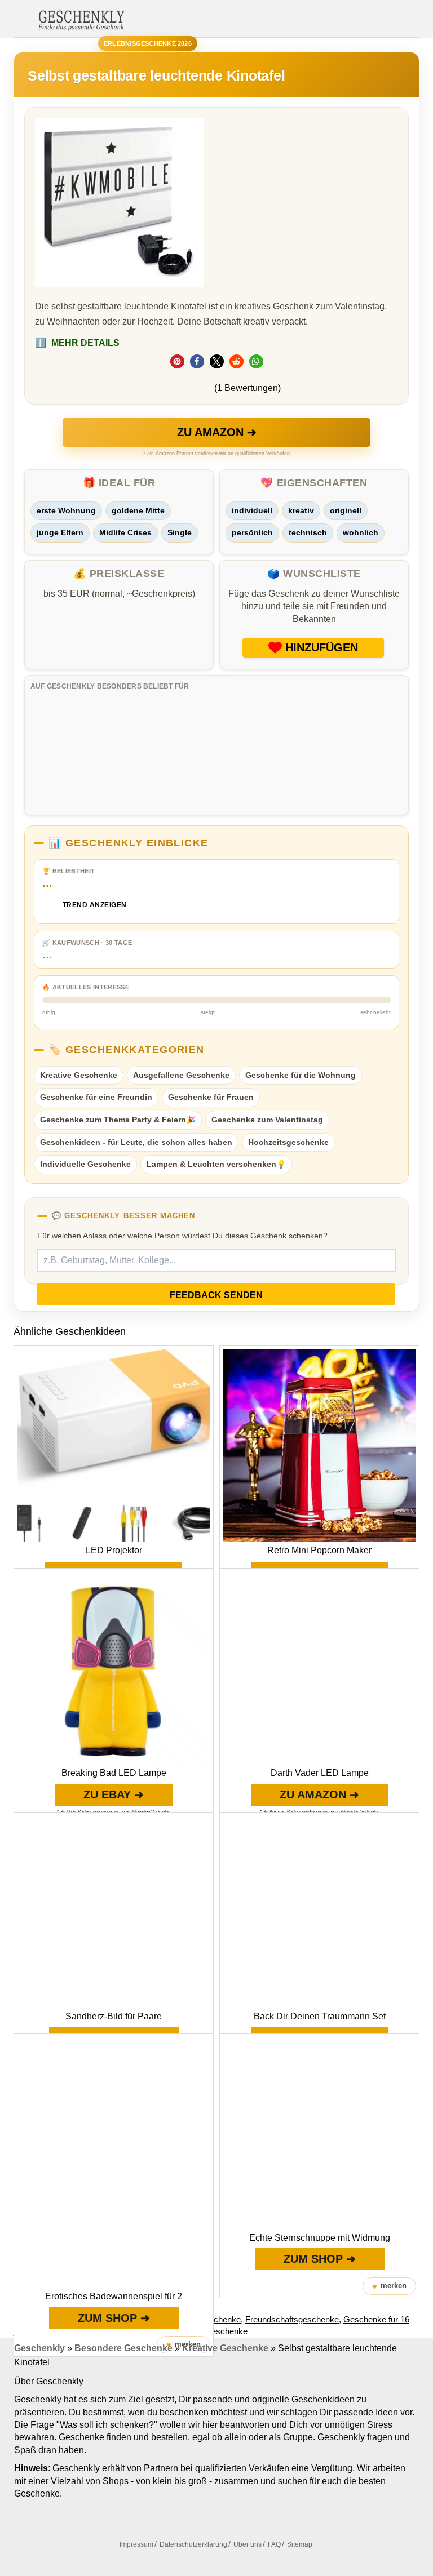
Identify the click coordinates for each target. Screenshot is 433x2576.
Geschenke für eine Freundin (96, 1097)
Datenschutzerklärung (193, 2544)
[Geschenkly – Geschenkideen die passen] (81, 19)
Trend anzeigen (95, 905)
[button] (177, 361)
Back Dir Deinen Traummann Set (320, 2016)
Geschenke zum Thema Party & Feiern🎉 (118, 1120)
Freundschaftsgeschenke (292, 2319)
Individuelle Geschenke (85, 1164)
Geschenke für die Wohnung (301, 1075)
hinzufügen (322, 647)
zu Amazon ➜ (217, 432)
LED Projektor (114, 1550)
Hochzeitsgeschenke (288, 1142)
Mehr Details (77, 343)
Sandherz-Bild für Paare (114, 2016)
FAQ (274, 2544)
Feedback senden (216, 1295)
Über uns (248, 2544)
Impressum (136, 2544)
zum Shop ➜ (114, 2318)
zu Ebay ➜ (114, 1795)
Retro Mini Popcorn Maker (319, 1550)
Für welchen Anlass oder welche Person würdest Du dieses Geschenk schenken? (182, 1236)
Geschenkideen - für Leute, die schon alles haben (136, 1142)
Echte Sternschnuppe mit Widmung (320, 2238)
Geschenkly (39, 2348)
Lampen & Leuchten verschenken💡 (216, 1164)
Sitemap (300, 2544)
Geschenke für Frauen (211, 1097)
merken (389, 2286)
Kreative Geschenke (79, 1075)
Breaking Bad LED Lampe (114, 1773)
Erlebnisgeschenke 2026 (148, 43)
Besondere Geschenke (123, 2348)
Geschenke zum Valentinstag (267, 1120)
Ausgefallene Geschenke (181, 1075)
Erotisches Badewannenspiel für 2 (114, 2296)
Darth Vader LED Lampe (320, 1773)
